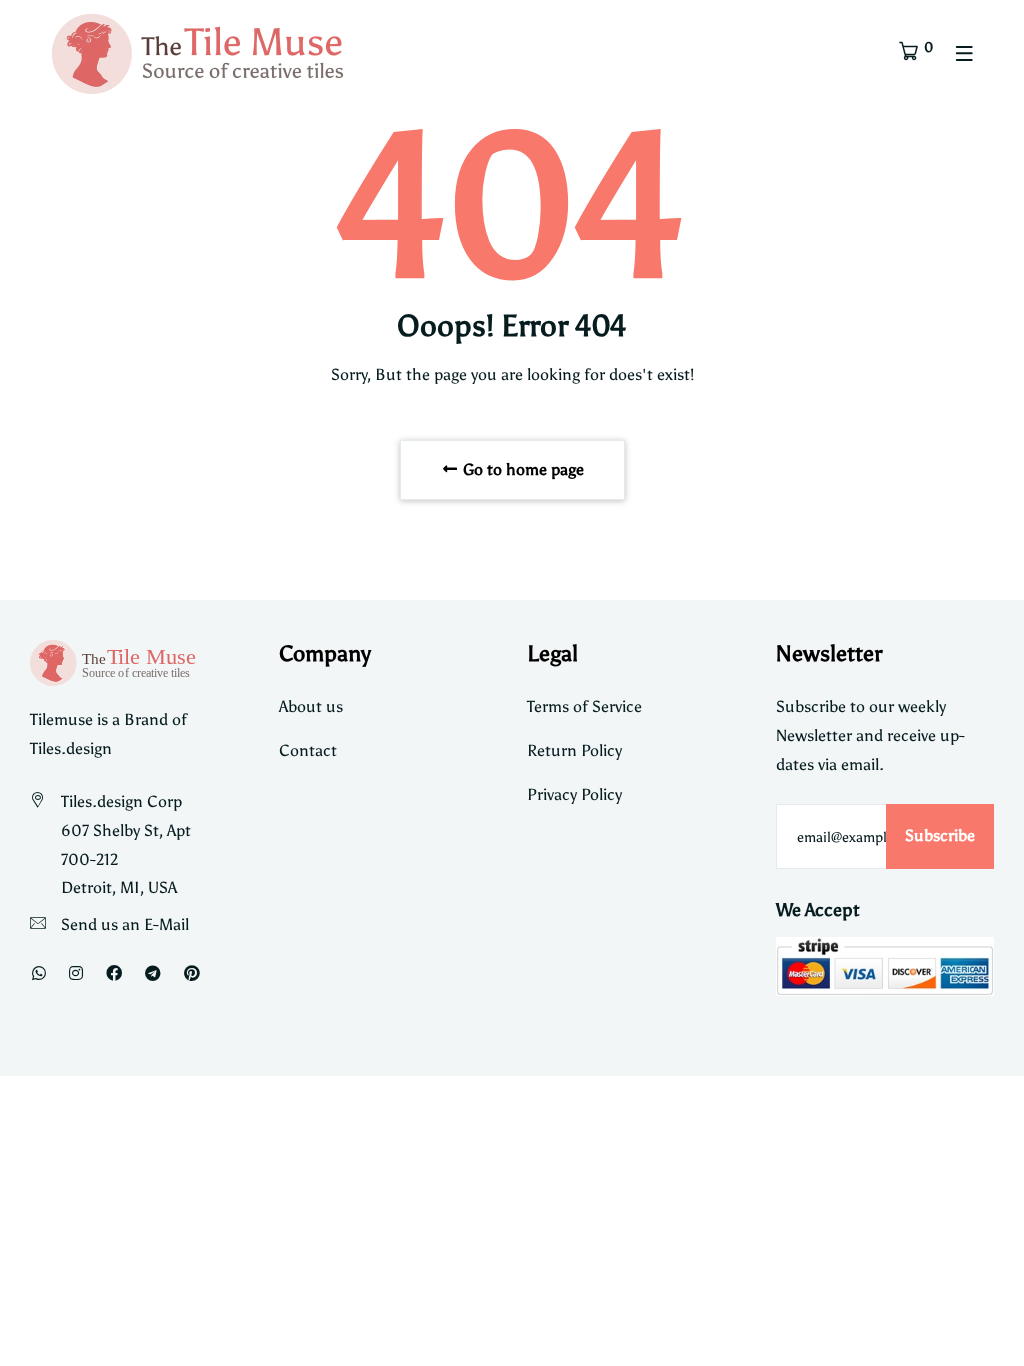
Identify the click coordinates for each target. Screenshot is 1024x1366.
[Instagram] (76, 973)
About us (311, 706)
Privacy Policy (574, 794)
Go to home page (521, 469)
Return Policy (574, 750)
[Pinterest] (192, 973)
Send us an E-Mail (125, 924)
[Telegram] (153, 973)
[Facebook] (114, 973)
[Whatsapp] (39, 973)
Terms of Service (584, 706)
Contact (308, 750)
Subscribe (940, 835)
